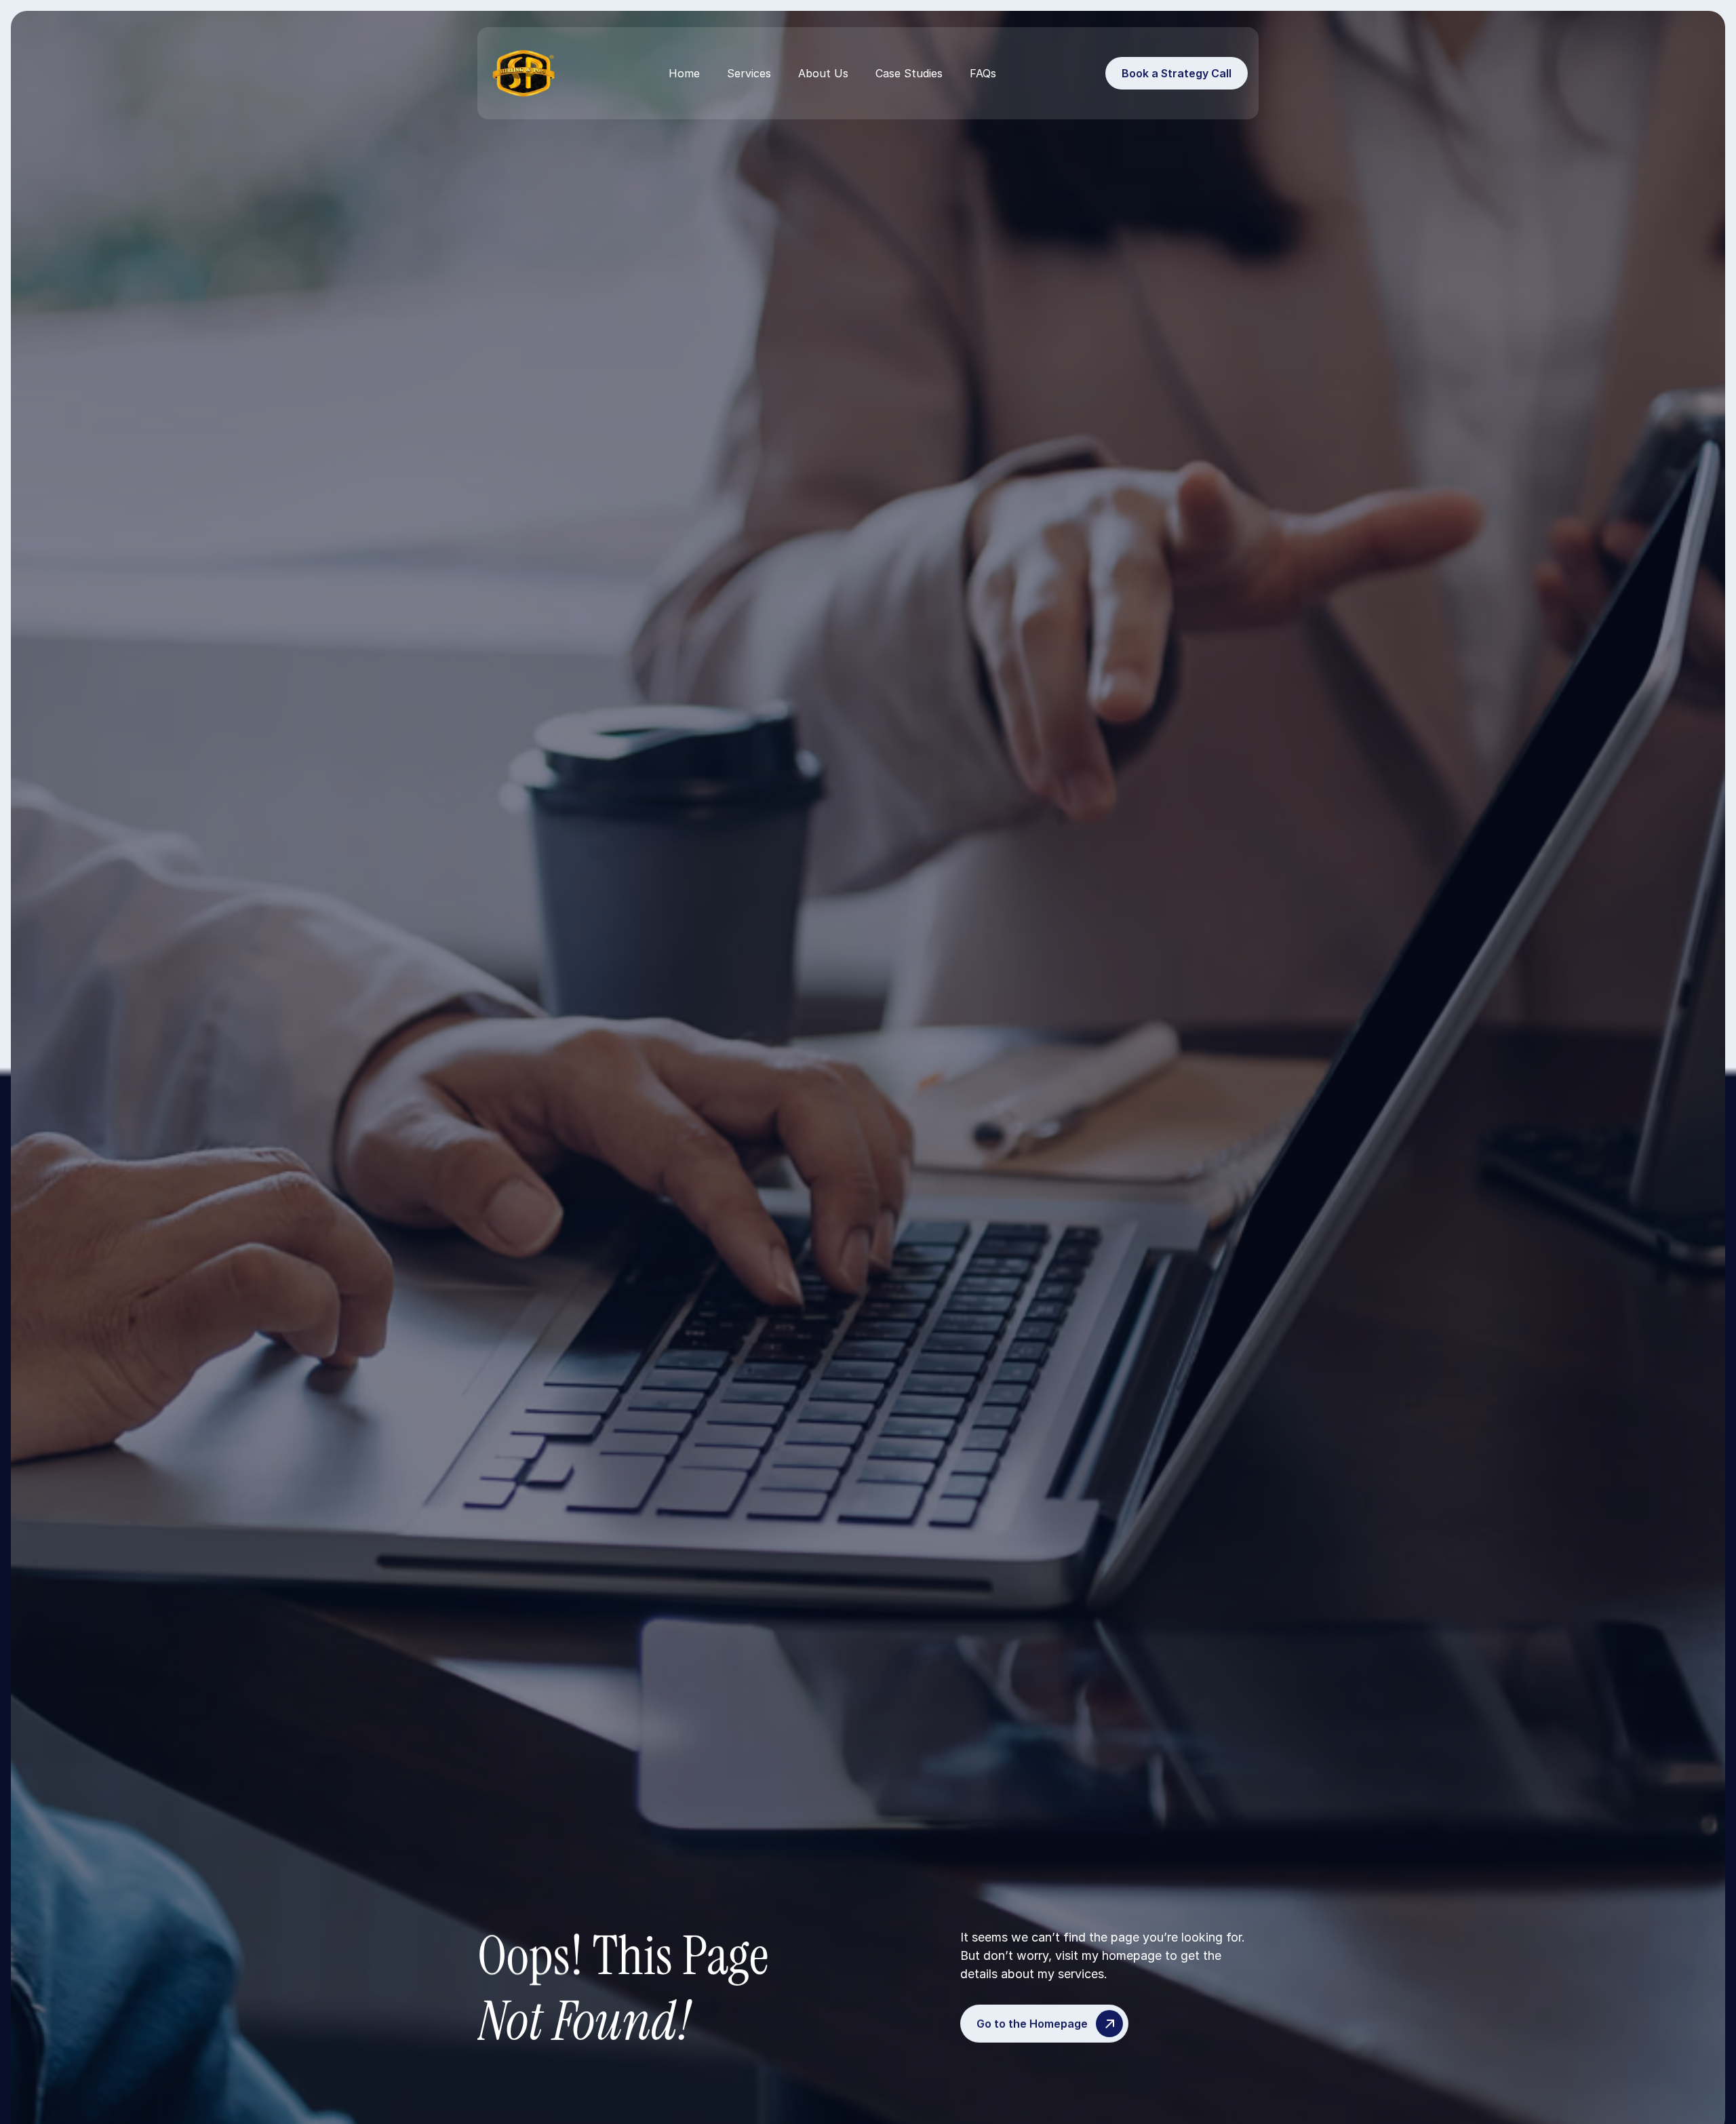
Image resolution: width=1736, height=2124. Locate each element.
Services (749, 73)
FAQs (983, 73)
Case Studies (909, 73)
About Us (823, 73)
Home (684, 73)
